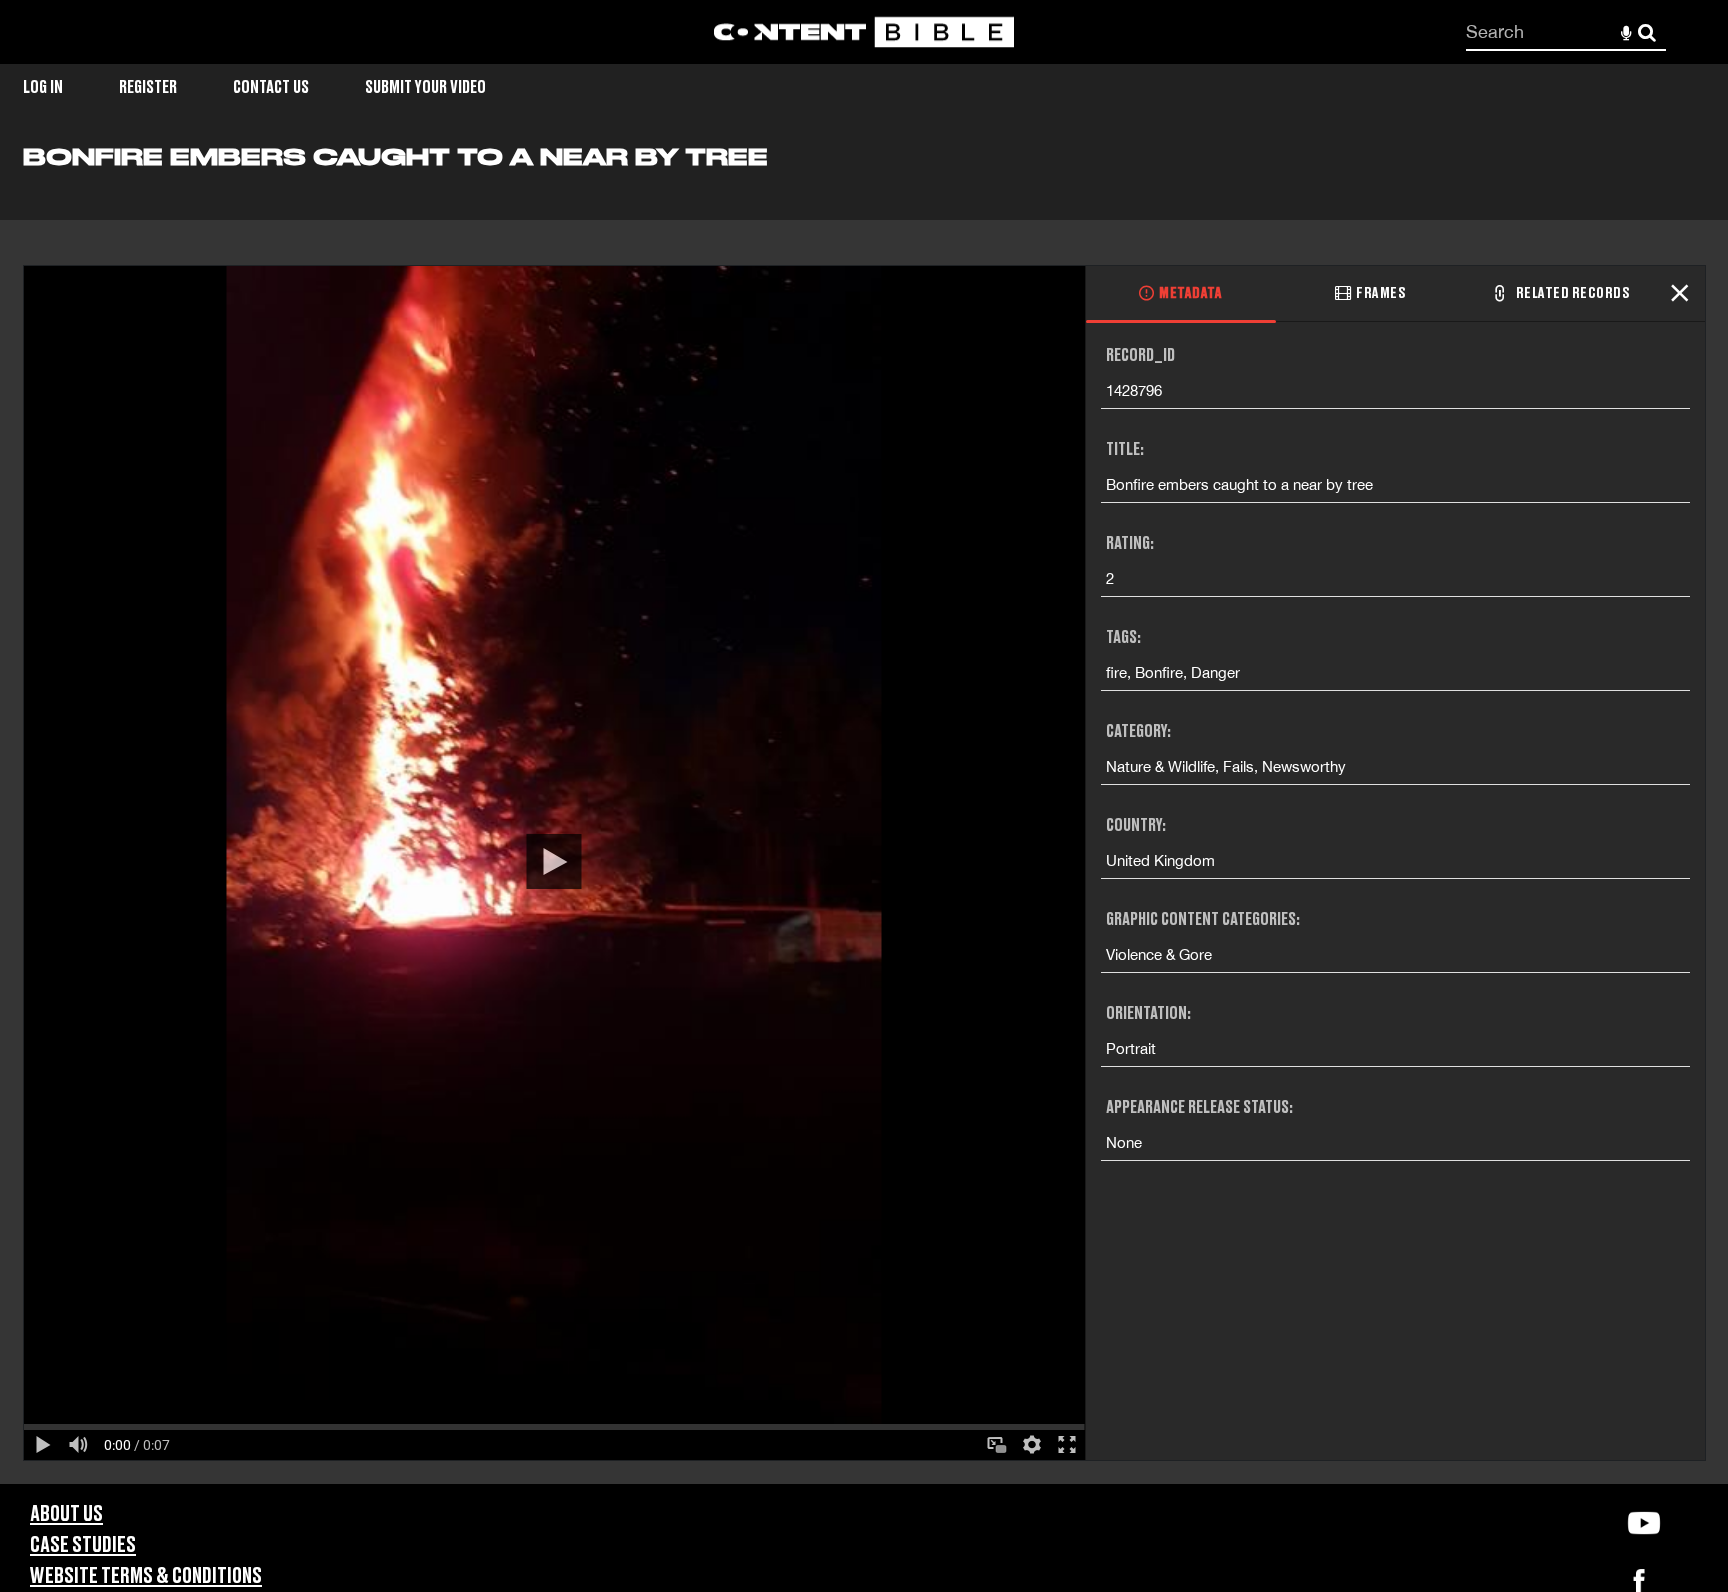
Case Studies (83, 1545)
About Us (66, 1514)
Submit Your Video (425, 87)
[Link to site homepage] (864, 32)
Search (1647, 32)
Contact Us (271, 87)
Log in (43, 87)
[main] (864, 813)
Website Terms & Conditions (146, 1576)
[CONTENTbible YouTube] (1643, 1523)
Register (148, 87)
